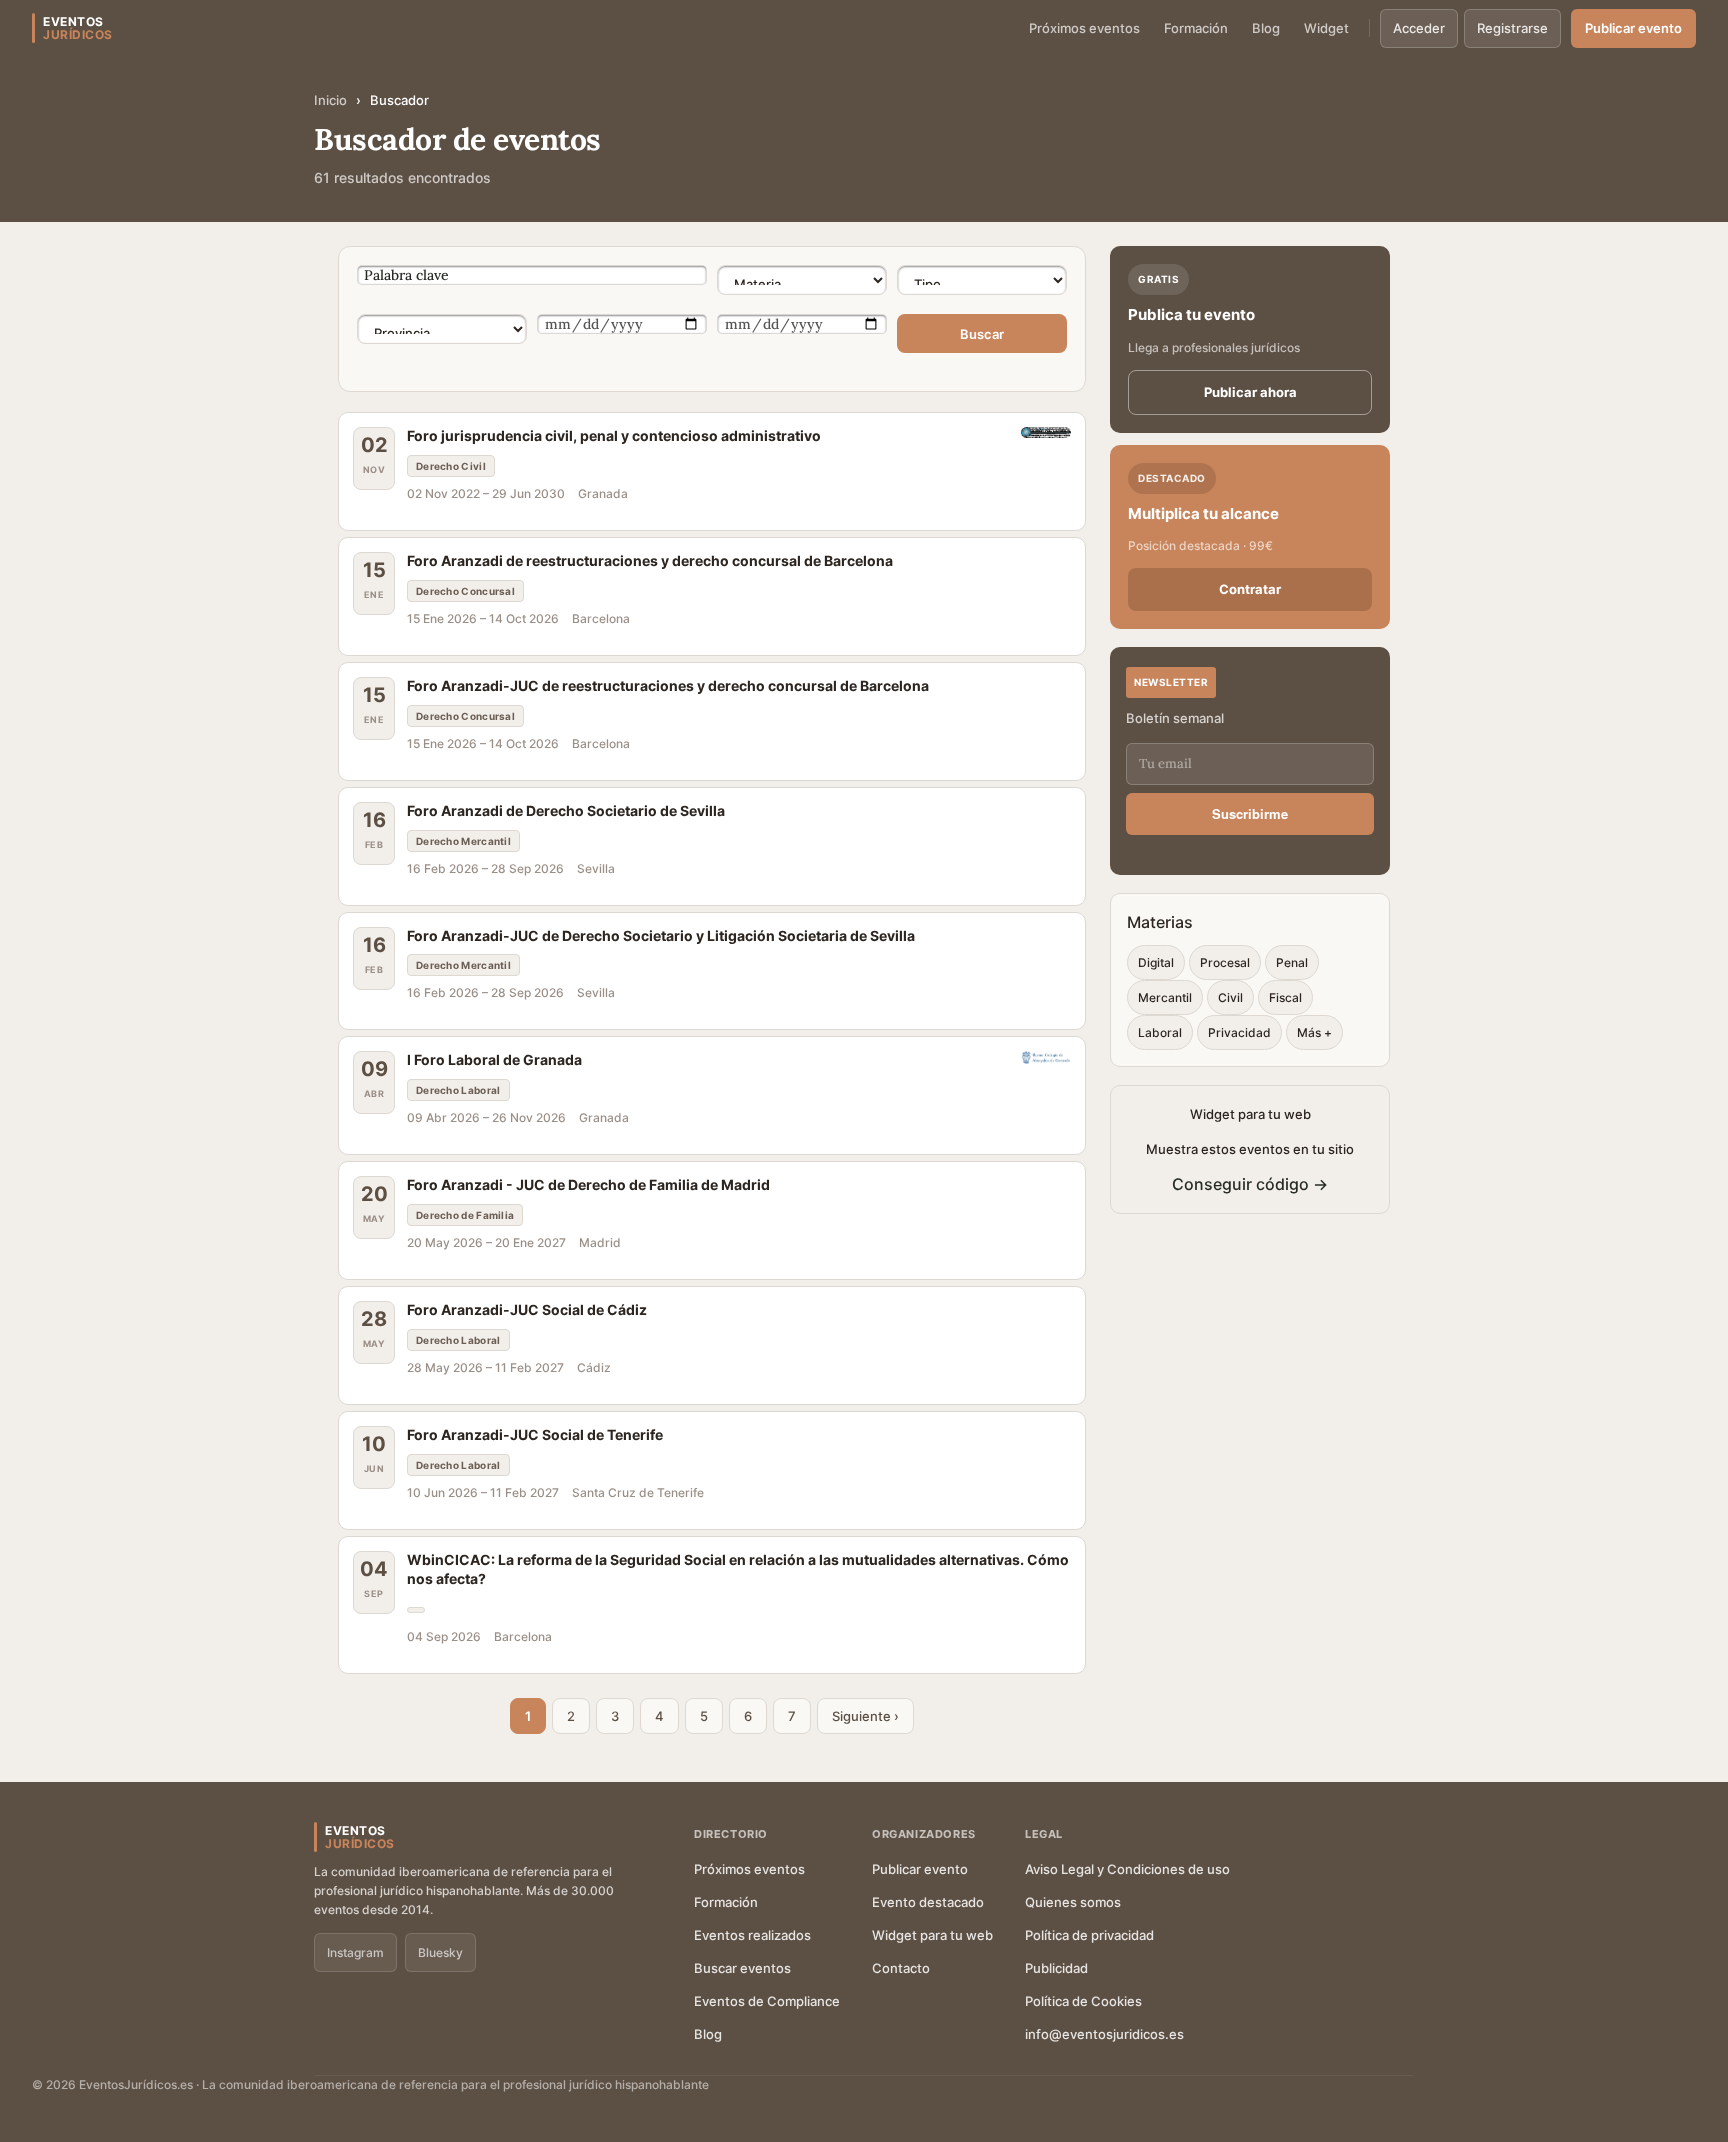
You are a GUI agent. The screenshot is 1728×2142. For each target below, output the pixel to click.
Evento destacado (928, 1902)
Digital (1156, 962)
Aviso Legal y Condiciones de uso (1127, 1869)
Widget (1326, 28)
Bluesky (440, 1952)
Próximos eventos (1084, 28)
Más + (1314, 1032)
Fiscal (1285, 997)
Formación (1196, 28)
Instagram (355, 1952)
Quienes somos (1073, 1902)
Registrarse (1512, 28)
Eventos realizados (752, 1935)
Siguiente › (865, 1716)
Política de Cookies (1083, 2001)
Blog (1266, 28)
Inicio (330, 100)
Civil (1230, 997)
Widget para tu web (932, 1935)
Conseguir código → (1250, 1184)
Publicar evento (1633, 28)
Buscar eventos (742, 1968)
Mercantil (1165, 997)
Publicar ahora (1250, 392)
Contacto (901, 1968)
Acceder (1419, 28)
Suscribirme (1250, 813)
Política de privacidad (1089, 1935)
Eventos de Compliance (767, 2001)
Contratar (1250, 589)
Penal (1292, 962)
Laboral (1160, 1032)
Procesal (1225, 962)
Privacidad (1239, 1032)
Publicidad (1056, 1968)
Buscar (982, 334)
